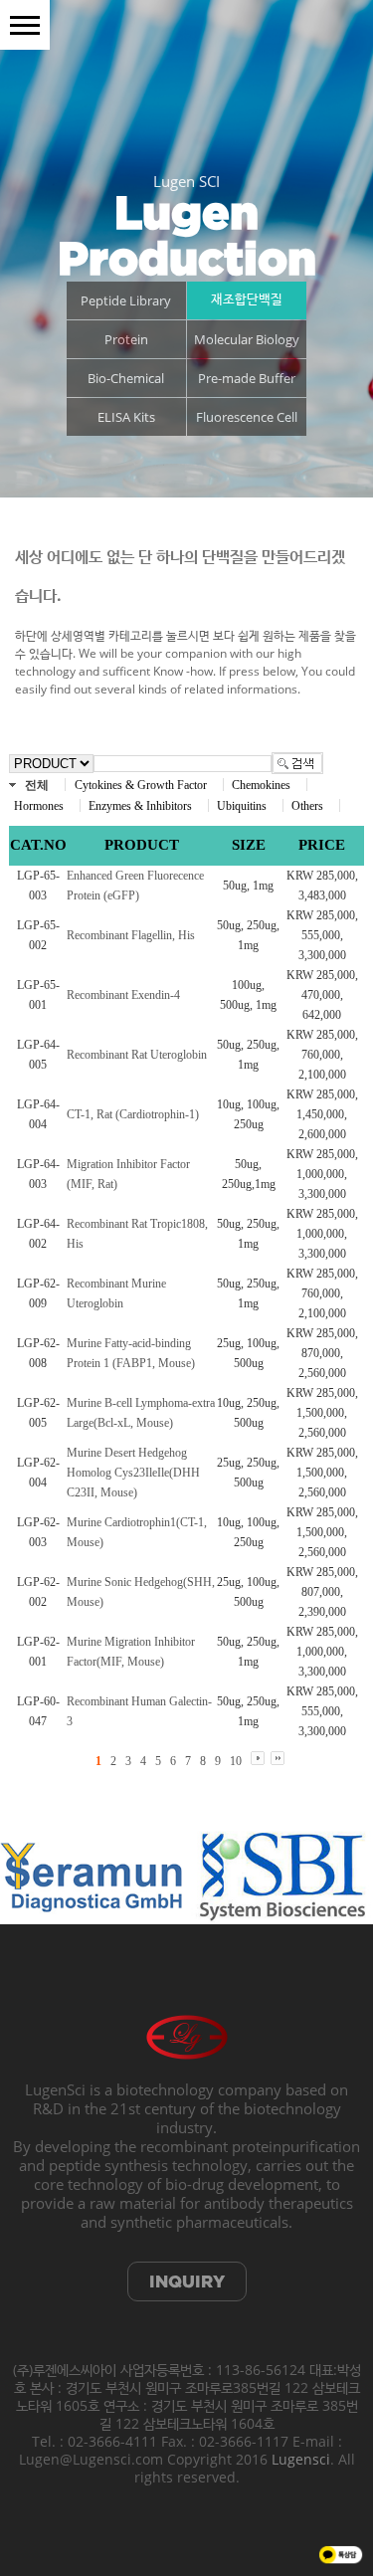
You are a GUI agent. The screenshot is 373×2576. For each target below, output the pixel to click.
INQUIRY (187, 2281)
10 (236, 1761)
